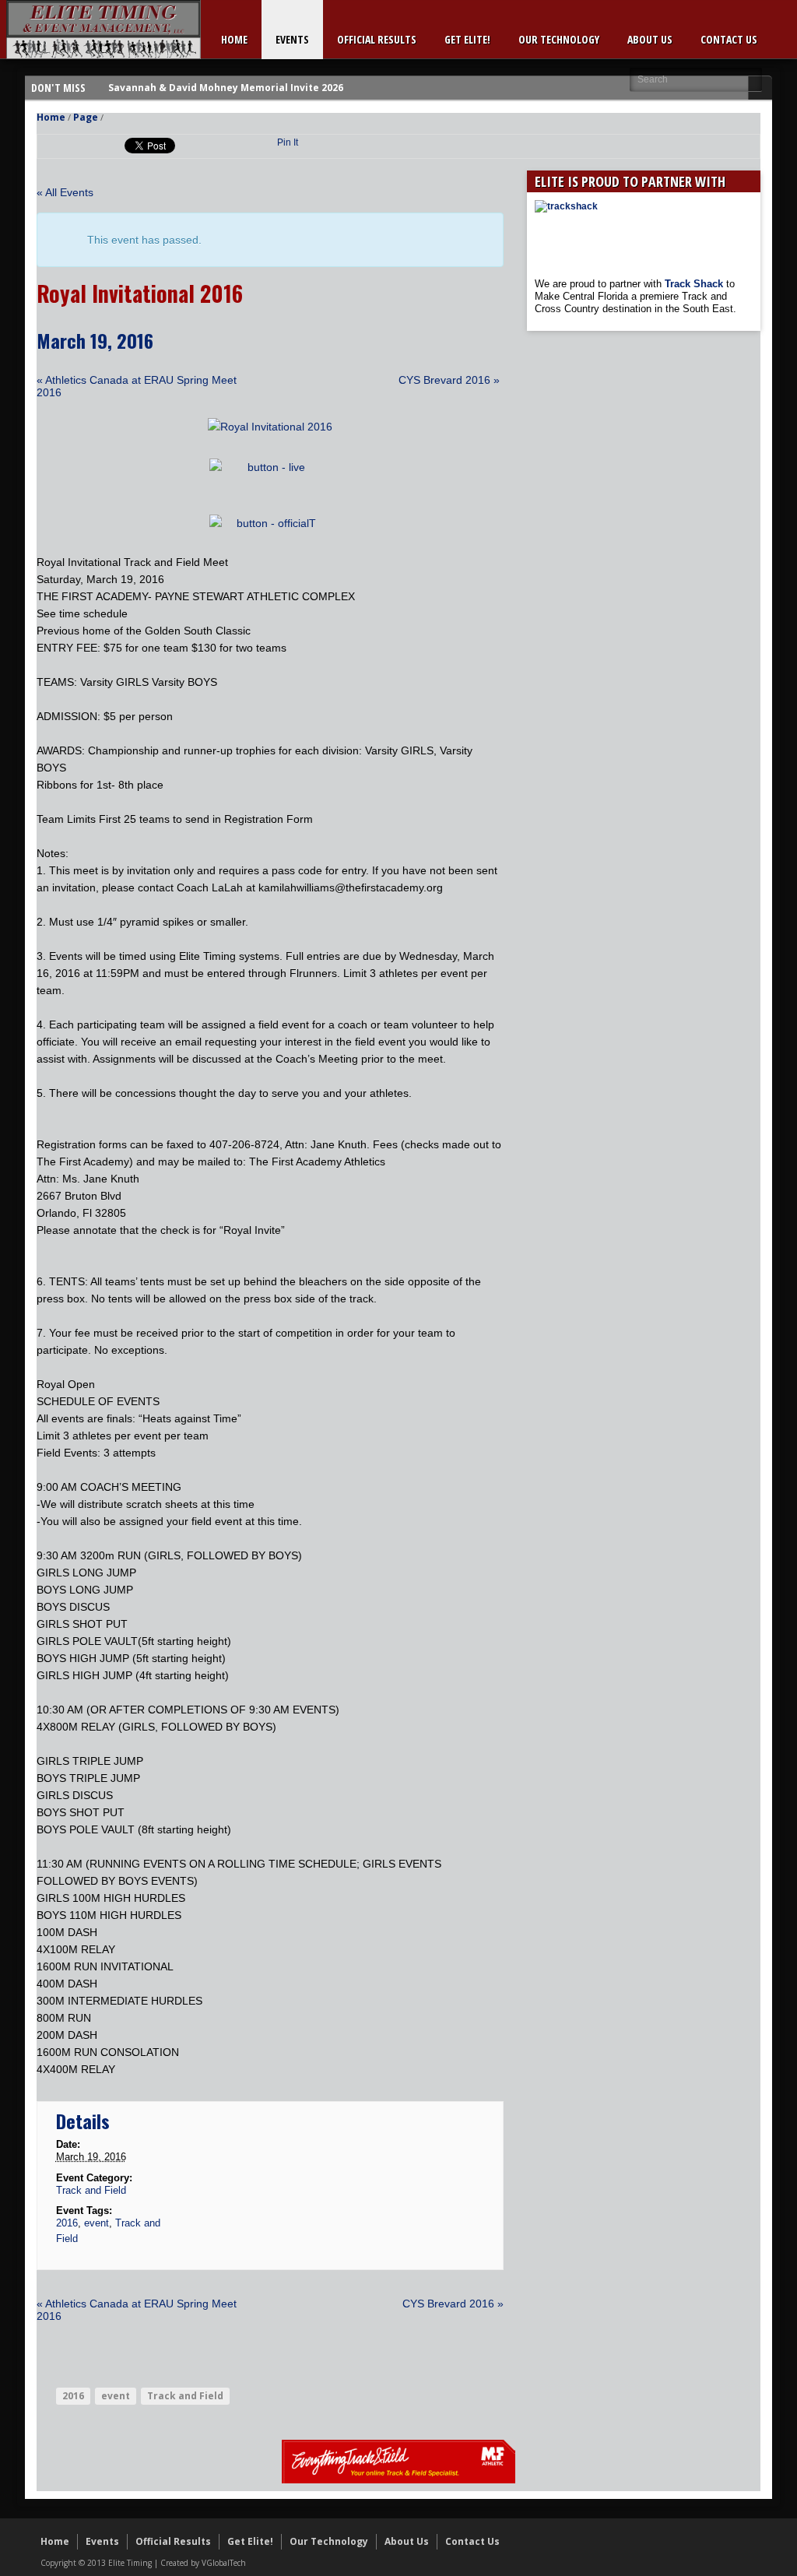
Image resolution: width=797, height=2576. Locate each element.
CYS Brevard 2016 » (449, 380)
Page (86, 117)
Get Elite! (467, 39)
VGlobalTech (224, 2563)
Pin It (288, 142)
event (97, 2223)
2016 (67, 2223)
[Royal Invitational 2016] (270, 427)
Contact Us (729, 39)
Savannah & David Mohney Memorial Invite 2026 (226, 88)
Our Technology (559, 39)
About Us (650, 39)
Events (292, 39)
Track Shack (695, 284)
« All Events (65, 192)
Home (234, 39)
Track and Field (91, 2190)
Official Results (377, 39)
